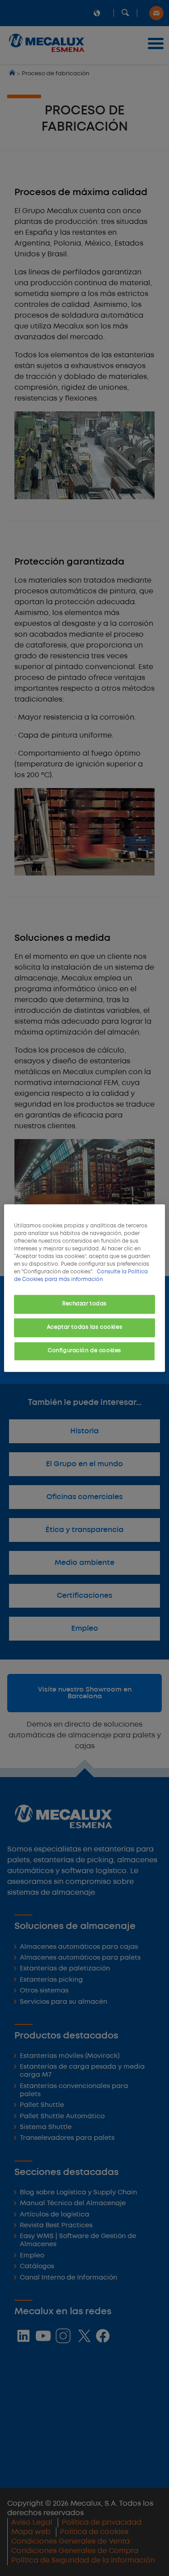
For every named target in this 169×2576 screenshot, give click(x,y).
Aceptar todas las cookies (84, 1327)
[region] (84, 1288)
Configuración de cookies (84, 1351)
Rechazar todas (84, 1304)
